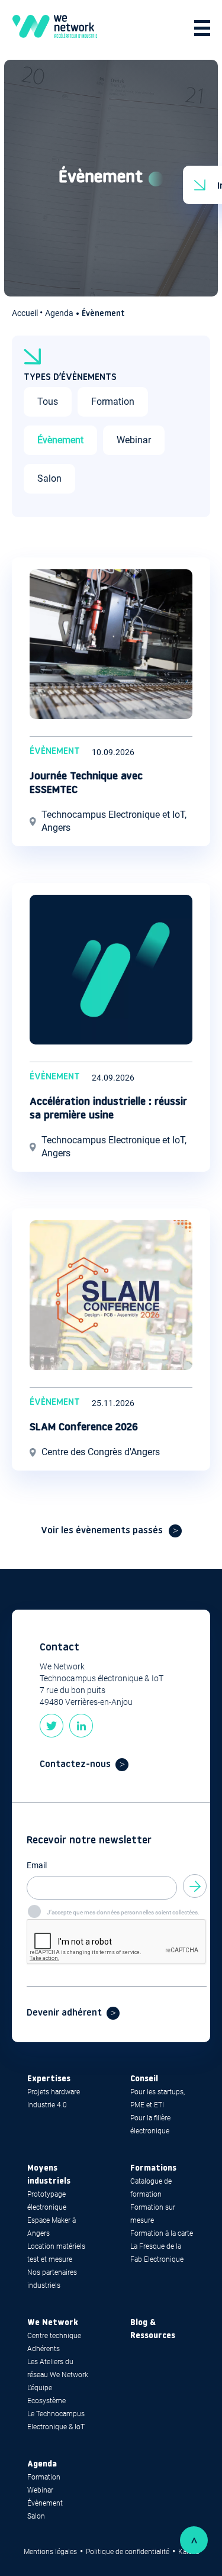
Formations (153, 2169)
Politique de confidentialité (128, 2552)
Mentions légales (50, 2552)
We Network (53, 2323)
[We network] (55, 28)
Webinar (134, 440)
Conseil (144, 2079)
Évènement (60, 440)
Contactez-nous (75, 1765)
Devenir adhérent (64, 2013)
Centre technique (54, 2336)
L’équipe (40, 2388)
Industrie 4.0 (47, 2105)
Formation (113, 402)
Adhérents (44, 2349)
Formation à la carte (162, 2233)
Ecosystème (46, 2401)
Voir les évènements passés (102, 1531)
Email (37, 1865)
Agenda (59, 313)
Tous (48, 402)
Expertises (49, 2079)
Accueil (26, 313)
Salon (49, 478)
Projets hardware (54, 2092)
